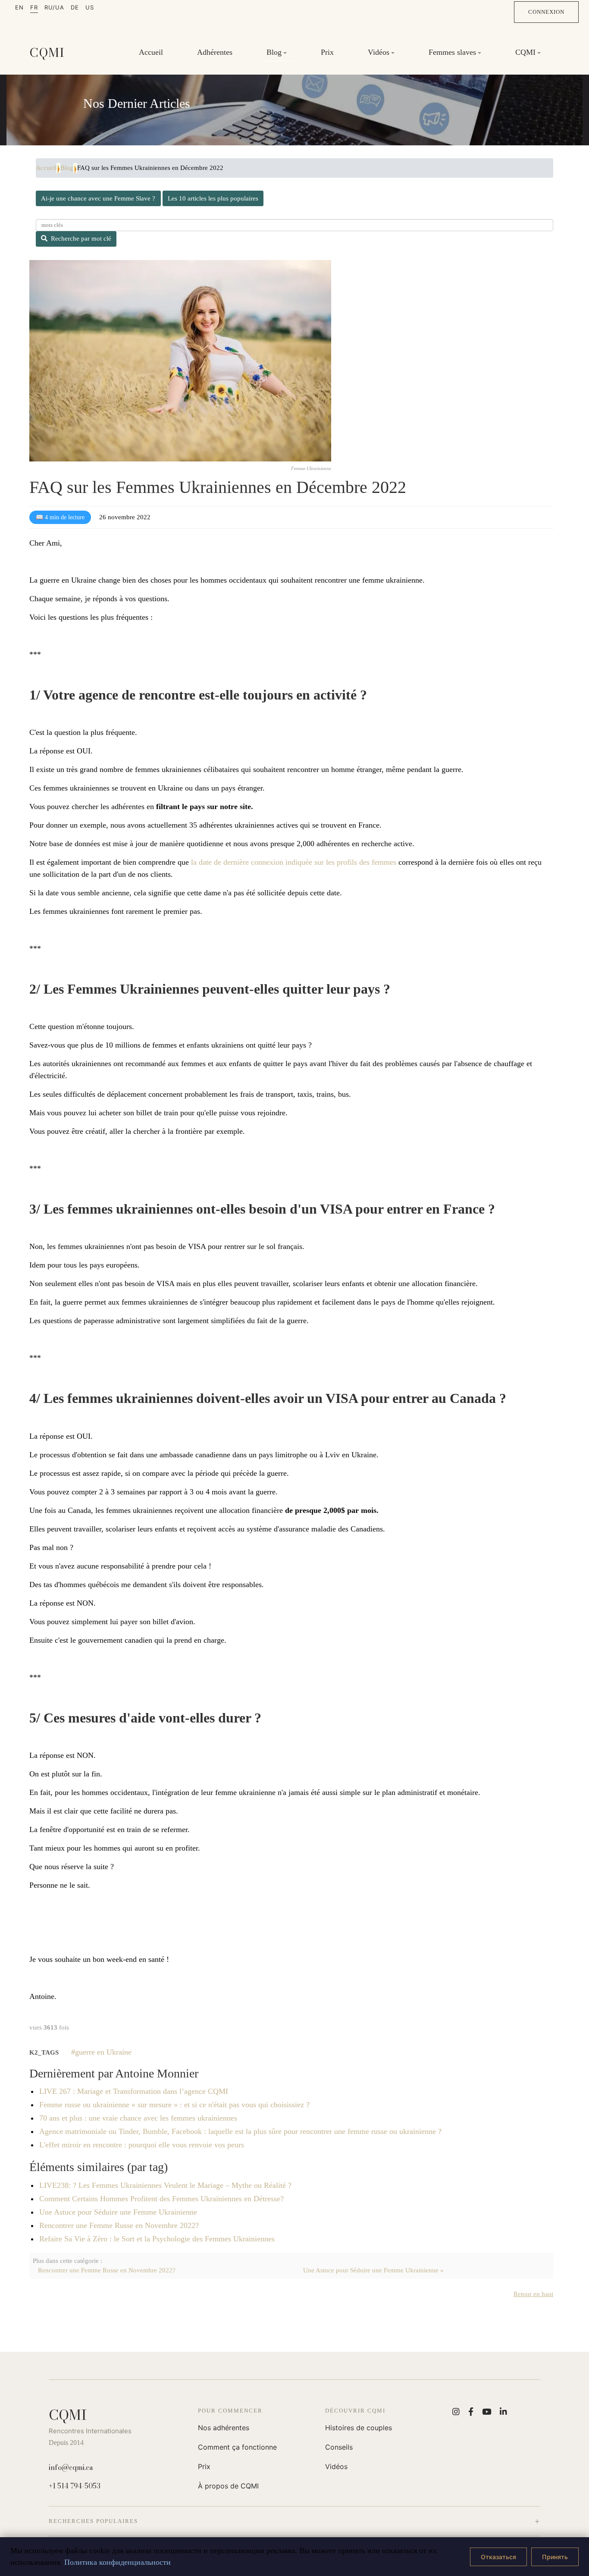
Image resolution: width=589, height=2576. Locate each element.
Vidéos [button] (379, 52)
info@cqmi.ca (71, 2467)
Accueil (151, 52)
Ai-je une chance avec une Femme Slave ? (98, 198)
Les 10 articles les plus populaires (213, 198)
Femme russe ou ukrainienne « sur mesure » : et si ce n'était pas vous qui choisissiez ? (174, 2105)
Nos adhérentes (224, 2428)
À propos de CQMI (228, 2486)
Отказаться (498, 2557)
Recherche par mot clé (81, 238)
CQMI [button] (525, 52)
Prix (327, 52)
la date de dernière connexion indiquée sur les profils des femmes (294, 862)
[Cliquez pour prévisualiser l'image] (180, 361)
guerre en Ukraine (103, 2052)
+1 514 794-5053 (75, 2486)
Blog (67, 168)
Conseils (339, 2447)
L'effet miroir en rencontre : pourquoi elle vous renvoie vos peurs (142, 2145)
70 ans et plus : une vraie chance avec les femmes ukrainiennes (138, 2118)
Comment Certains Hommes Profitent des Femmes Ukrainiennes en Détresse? (161, 2199)
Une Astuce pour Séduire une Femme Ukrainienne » (373, 2270)
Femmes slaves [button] (452, 52)
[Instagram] (456, 2411)
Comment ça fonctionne (237, 2447)
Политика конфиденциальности (117, 2562)
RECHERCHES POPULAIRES (93, 2521)
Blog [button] (274, 52)
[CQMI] (47, 53)
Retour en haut (533, 2294)
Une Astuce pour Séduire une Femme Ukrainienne (118, 2212)
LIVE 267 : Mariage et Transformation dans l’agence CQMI (134, 2091)
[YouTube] (487, 2411)
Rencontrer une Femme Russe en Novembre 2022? (119, 2225)
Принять (555, 2557)
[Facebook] (471, 2411)
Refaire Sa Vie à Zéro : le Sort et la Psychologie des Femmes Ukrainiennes (157, 2239)
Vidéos (336, 2466)
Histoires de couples (359, 2428)
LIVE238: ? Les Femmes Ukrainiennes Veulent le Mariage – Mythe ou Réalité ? (165, 2185)
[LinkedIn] (503, 2411)
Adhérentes (215, 52)
